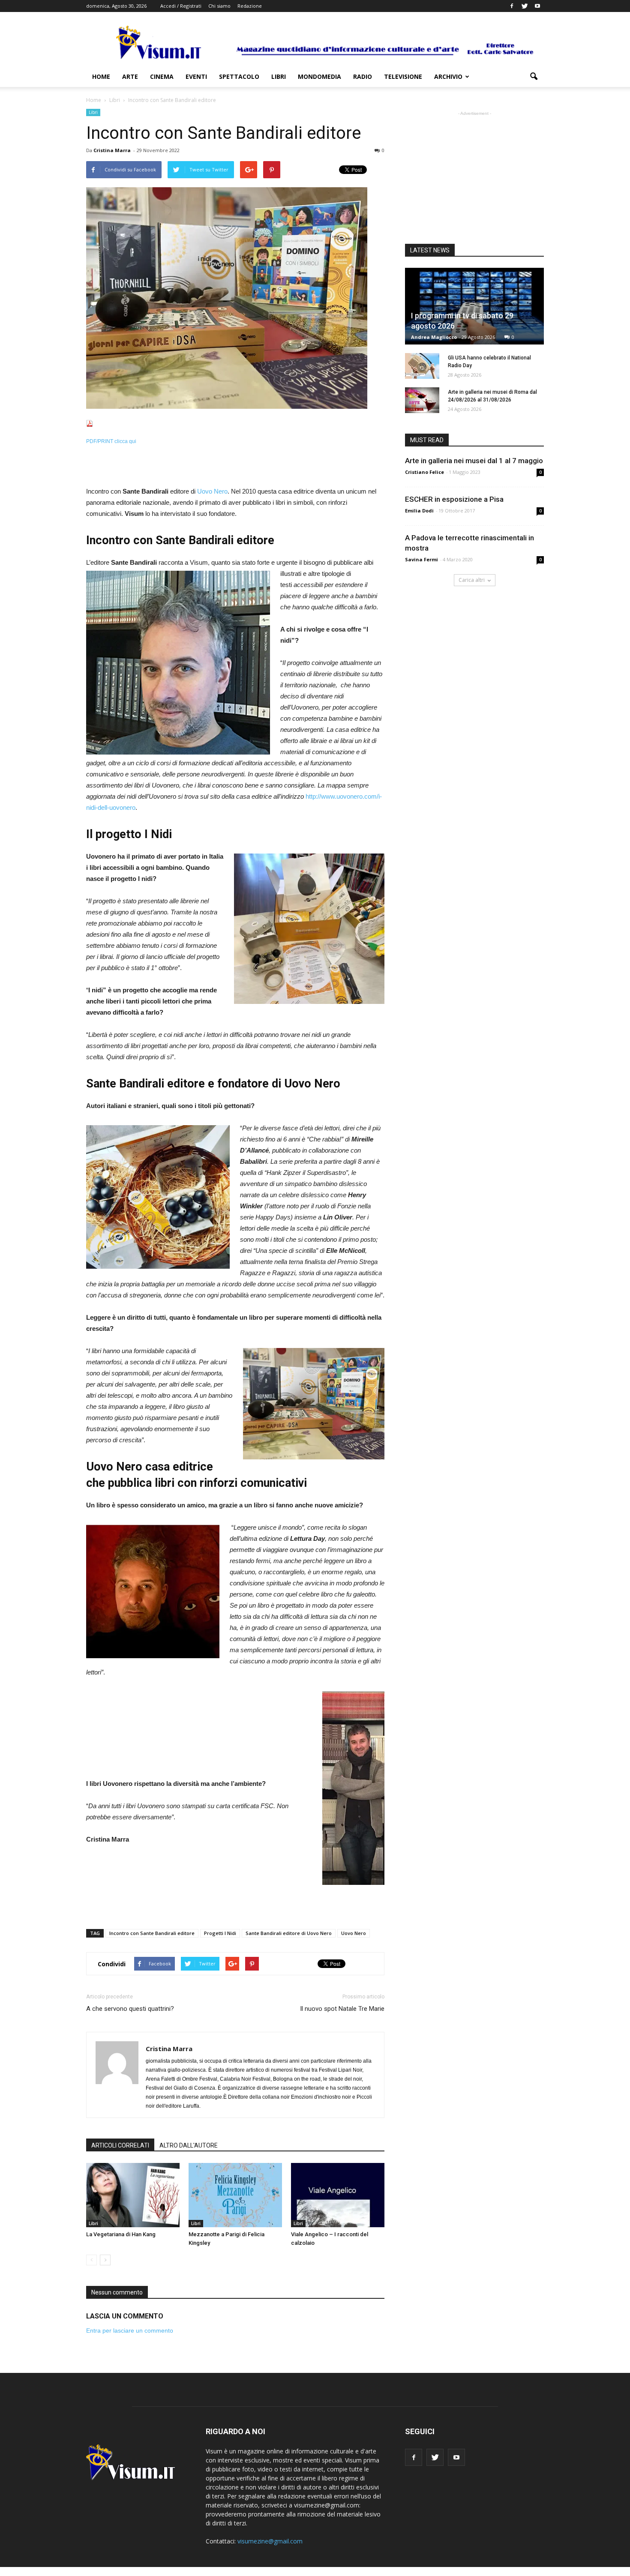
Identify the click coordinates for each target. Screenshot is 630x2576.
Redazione (250, 6)
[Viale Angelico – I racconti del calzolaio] (338, 2195)
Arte (130, 76)
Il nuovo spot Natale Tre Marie (342, 2009)
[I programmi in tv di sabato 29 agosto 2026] (474, 306)
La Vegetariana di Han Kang (121, 2234)
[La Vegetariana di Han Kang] (133, 2195)
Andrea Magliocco (434, 337)
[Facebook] (512, 6)
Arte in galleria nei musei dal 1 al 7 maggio (474, 461)
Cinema (162, 76)
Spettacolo (239, 76)
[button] (534, 77)
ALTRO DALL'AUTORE (189, 2145)
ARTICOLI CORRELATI (120, 2145)
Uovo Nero (212, 491)
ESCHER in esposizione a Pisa (454, 499)
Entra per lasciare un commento (130, 2330)
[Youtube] (537, 6)
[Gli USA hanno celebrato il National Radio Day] (422, 366)
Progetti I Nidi (220, 1933)
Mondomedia (319, 76)
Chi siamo (219, 6)
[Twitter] (525, 6)
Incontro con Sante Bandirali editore (152, 1933)
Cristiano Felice (424, 472)
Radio (363, 76)
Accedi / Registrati (181, 6)
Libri (279, 76)
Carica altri (472, 580)
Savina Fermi (421, 559)
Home (101, 76)
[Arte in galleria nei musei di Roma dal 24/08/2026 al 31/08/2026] (422, 400)
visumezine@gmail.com (270, 2541)
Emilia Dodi (419, 511)
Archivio (448, 76)
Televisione (403, 76)
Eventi (196, 76)
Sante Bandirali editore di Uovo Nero (289, 1933)
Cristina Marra (112, 150)
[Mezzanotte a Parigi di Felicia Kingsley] (235, 2195)
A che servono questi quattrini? (130, 2009)
